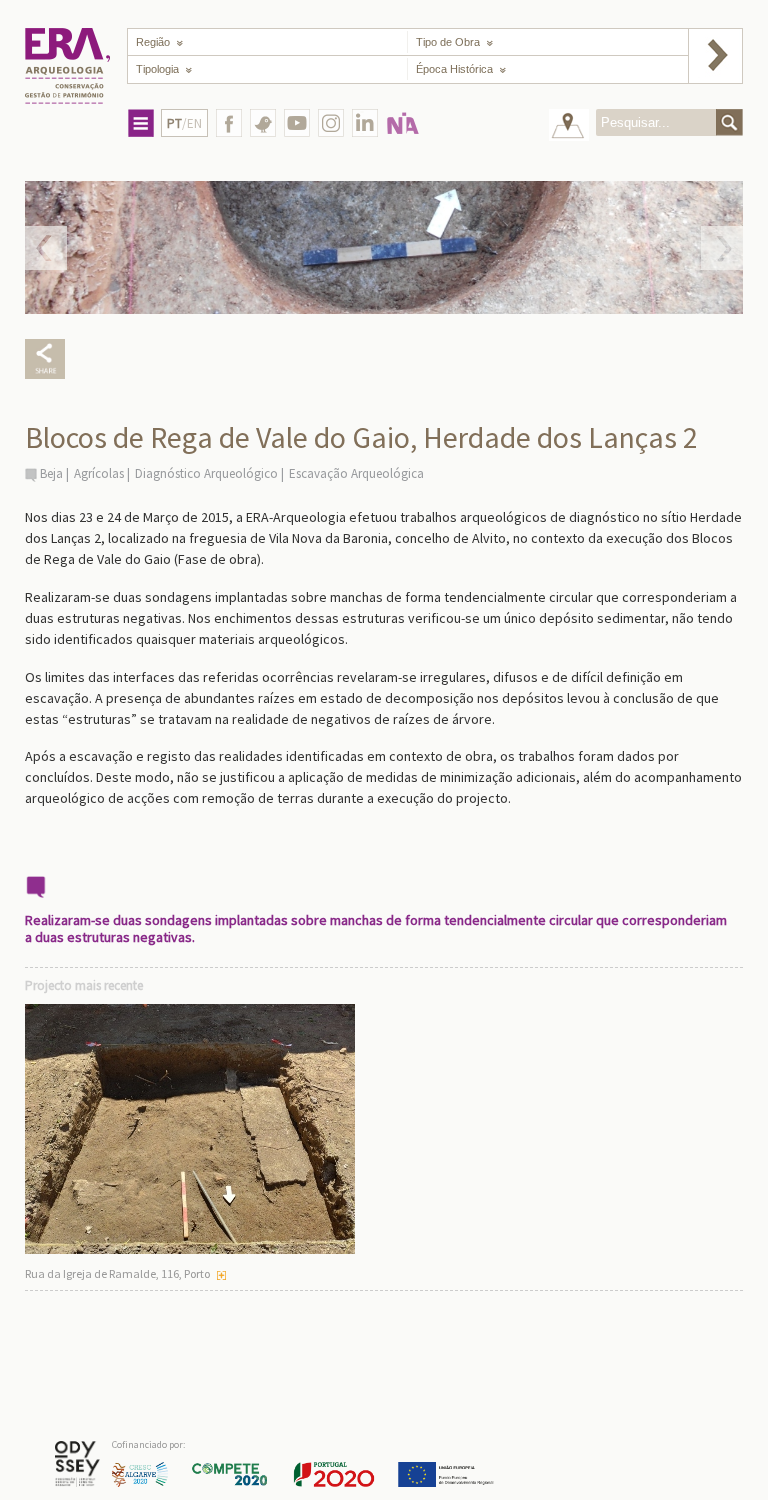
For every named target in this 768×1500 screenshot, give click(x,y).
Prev (46, 248)
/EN (184, 123)
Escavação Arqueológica (356, 473)
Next (722, 248)
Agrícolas (99, 473)
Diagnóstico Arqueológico (206, 473)
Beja (51, 473)
